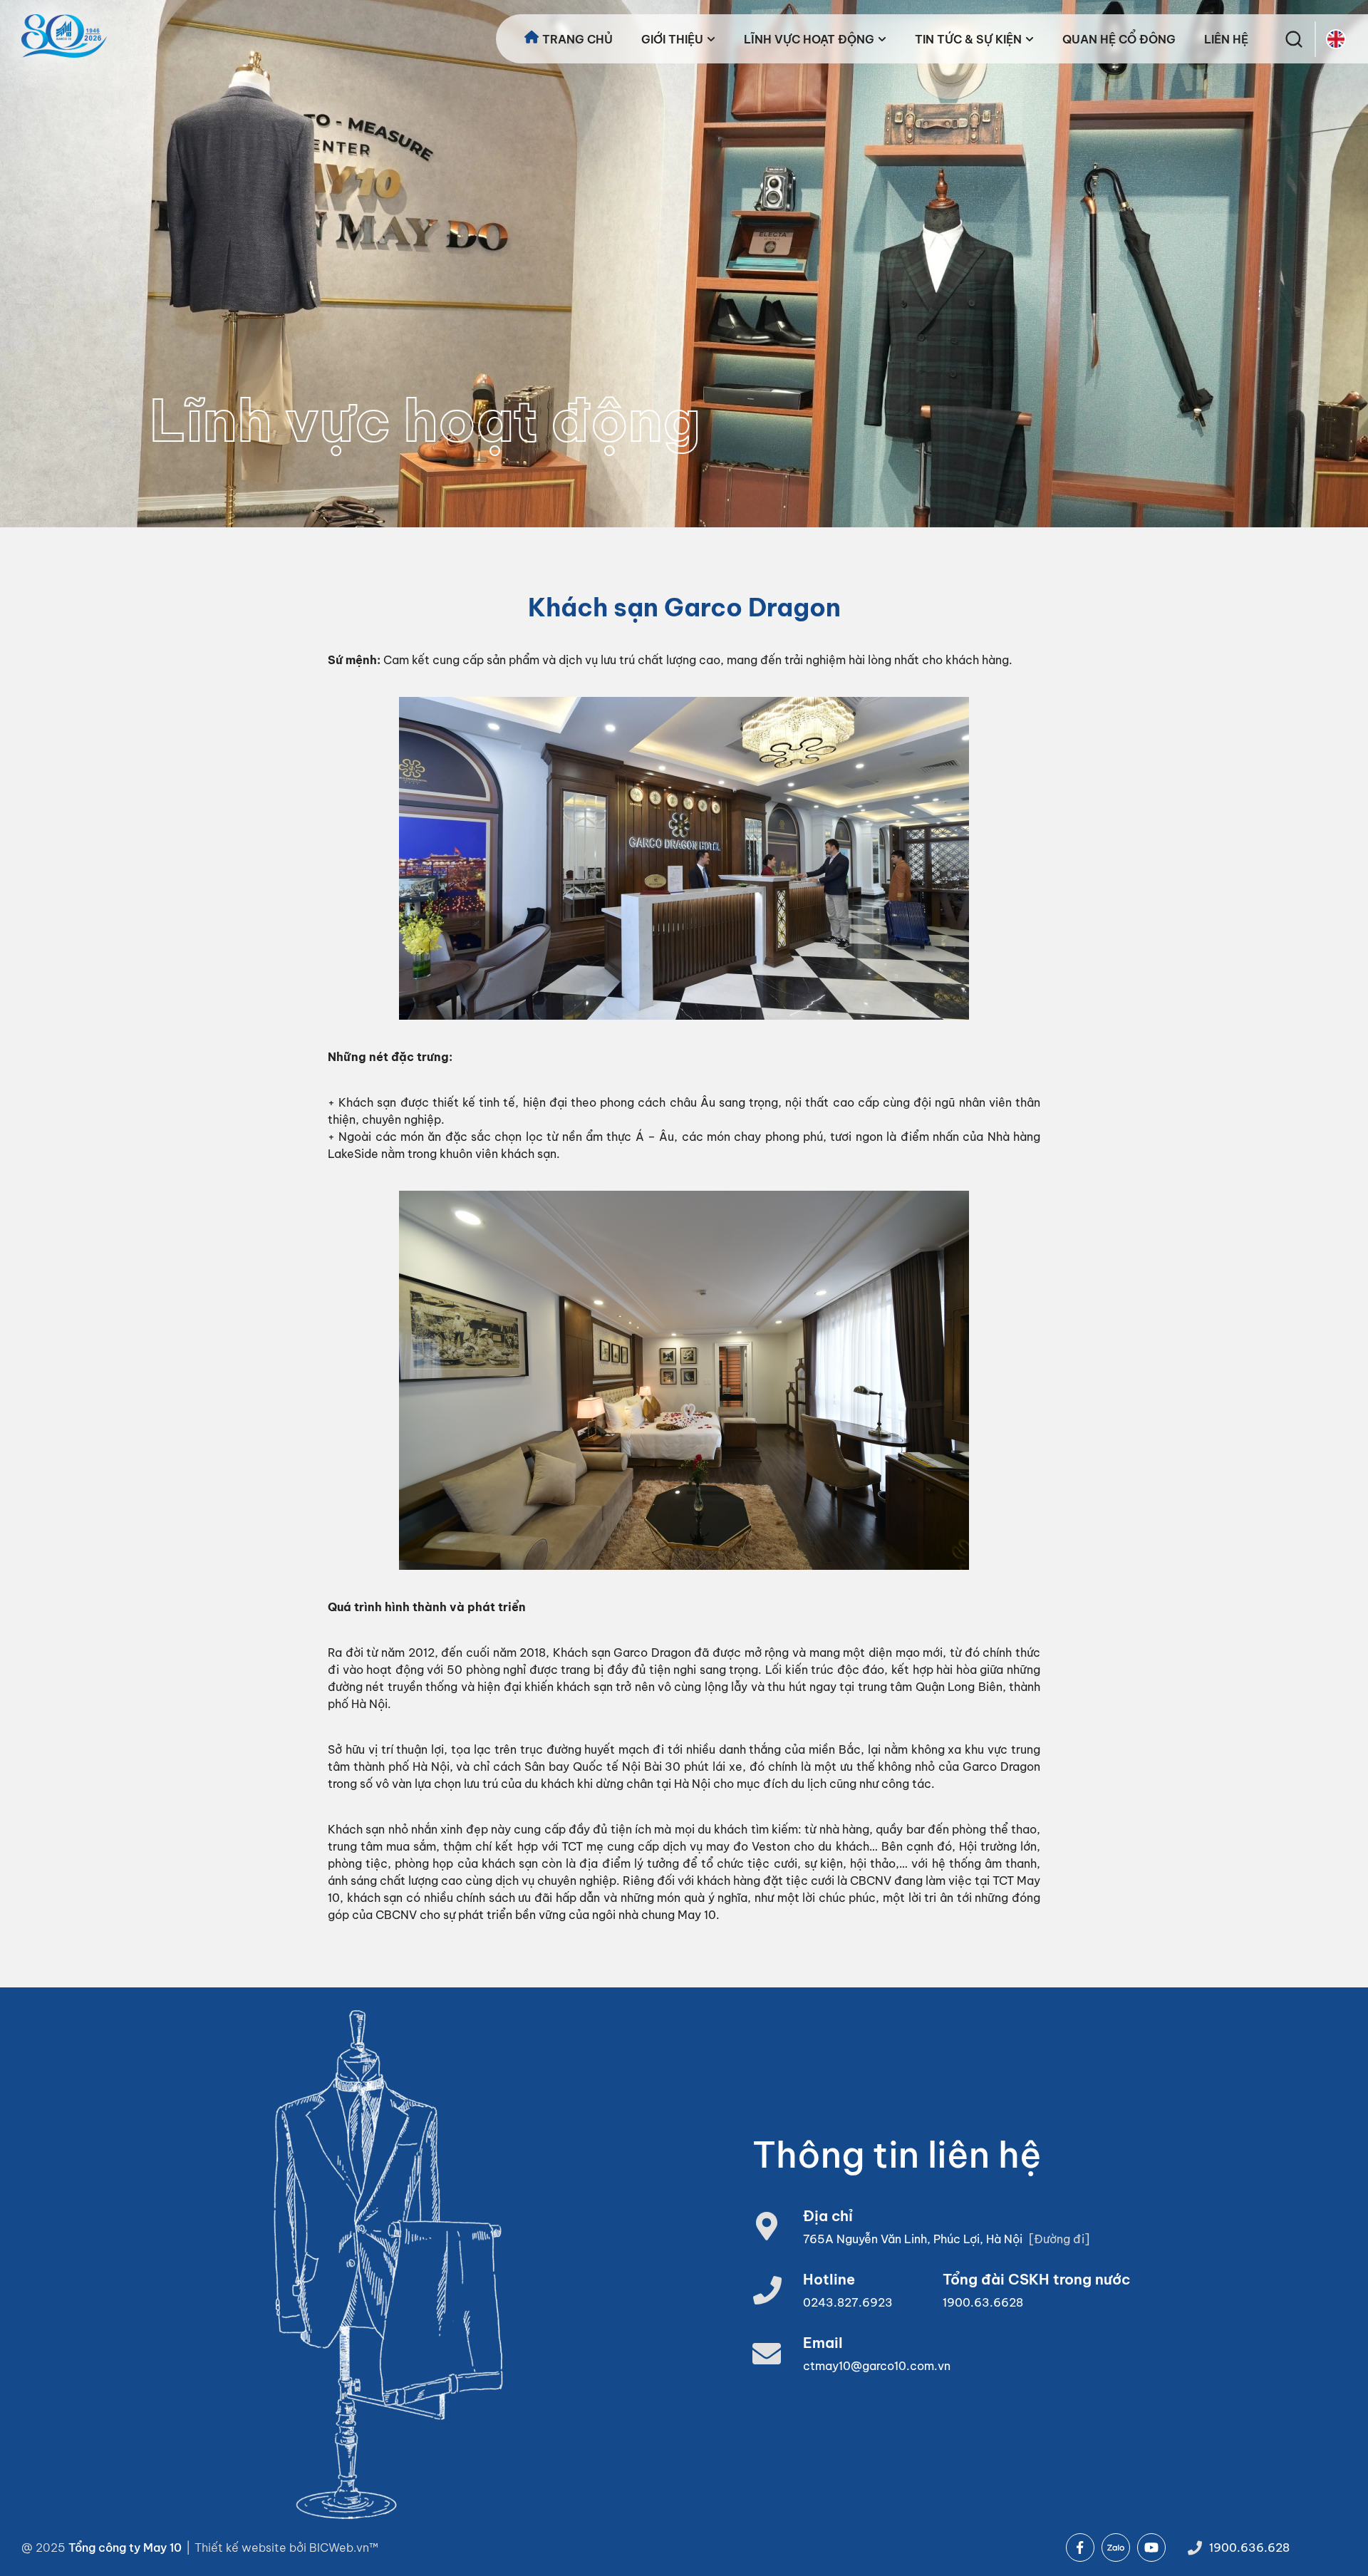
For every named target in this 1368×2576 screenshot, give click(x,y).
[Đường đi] (1059, 2239)
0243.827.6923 (848, 2302)
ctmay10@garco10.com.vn (877, 2366)
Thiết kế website (242, 2547)
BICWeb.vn (339, 2547)
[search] (1294, 39)
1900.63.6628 (983, 2302)
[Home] (64, 36)
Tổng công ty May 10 (125, 2547)
